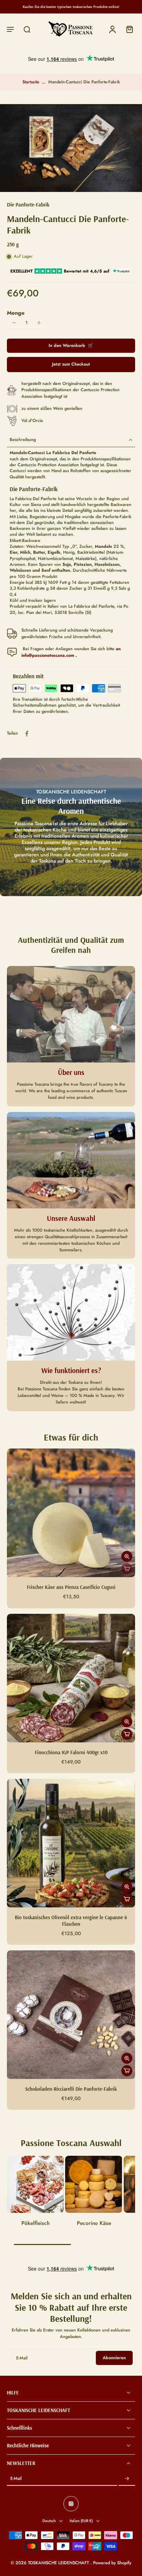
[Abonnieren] (127, 2479)
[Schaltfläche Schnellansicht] (127, 1556)
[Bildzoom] (71, 148)
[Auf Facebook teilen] (27, 734)
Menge (16, 313)
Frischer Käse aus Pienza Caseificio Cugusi (71, 1587)
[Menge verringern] (14, 323)
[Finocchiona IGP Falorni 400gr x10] (71, 1678)
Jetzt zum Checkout (71, 364)
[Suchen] (27, 29)
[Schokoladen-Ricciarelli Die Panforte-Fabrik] (71, 2015)
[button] (10, 29)
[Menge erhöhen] (39, 323)
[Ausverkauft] (127, 1569)
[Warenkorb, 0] (128, 29)
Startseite (31, 82)
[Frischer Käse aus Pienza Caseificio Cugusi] (71, 1513)
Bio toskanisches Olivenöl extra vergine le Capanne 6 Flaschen (71, 1921)
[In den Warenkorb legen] (127, 1734)
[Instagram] (71, 2504)
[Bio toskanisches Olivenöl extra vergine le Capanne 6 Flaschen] (71, 1843)
